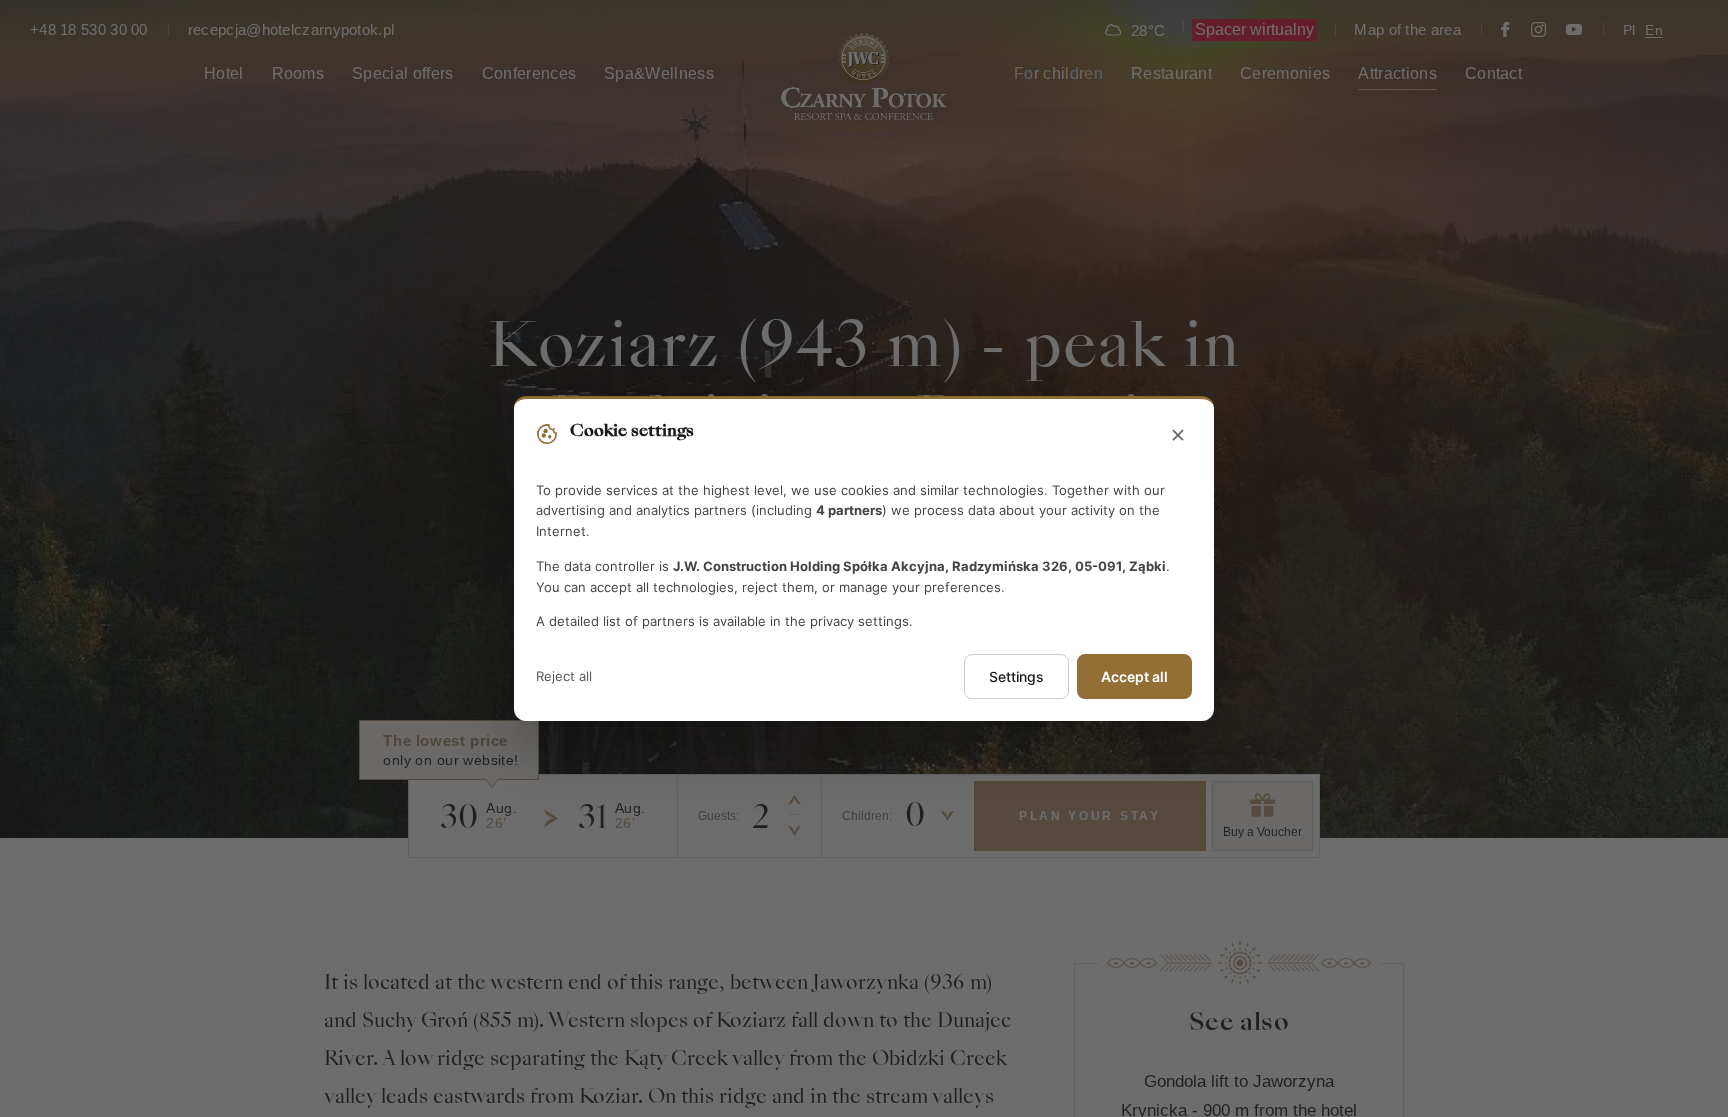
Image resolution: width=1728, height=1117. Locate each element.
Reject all (564, 676)
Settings (1016, 676)
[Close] (1178, 436)
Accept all (1134, 676)
